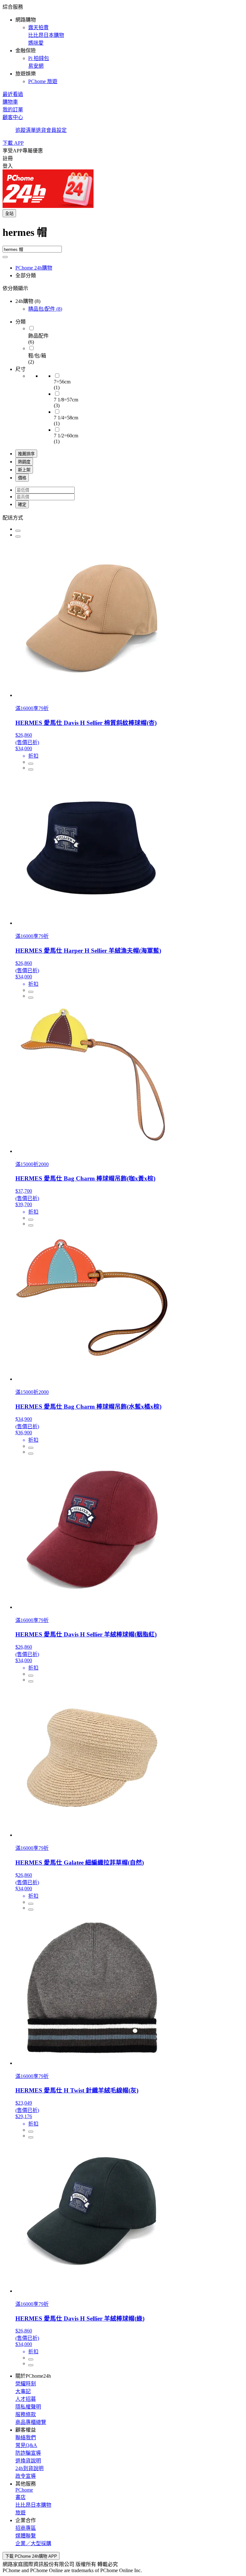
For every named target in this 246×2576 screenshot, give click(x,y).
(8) (45, 309)
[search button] (5, 257)
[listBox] (123, 517)
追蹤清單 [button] (26, 130)
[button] (123, 44)
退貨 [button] (41, 130)
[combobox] (123, 235)
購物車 (10, 102)
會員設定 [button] (56, 130)
